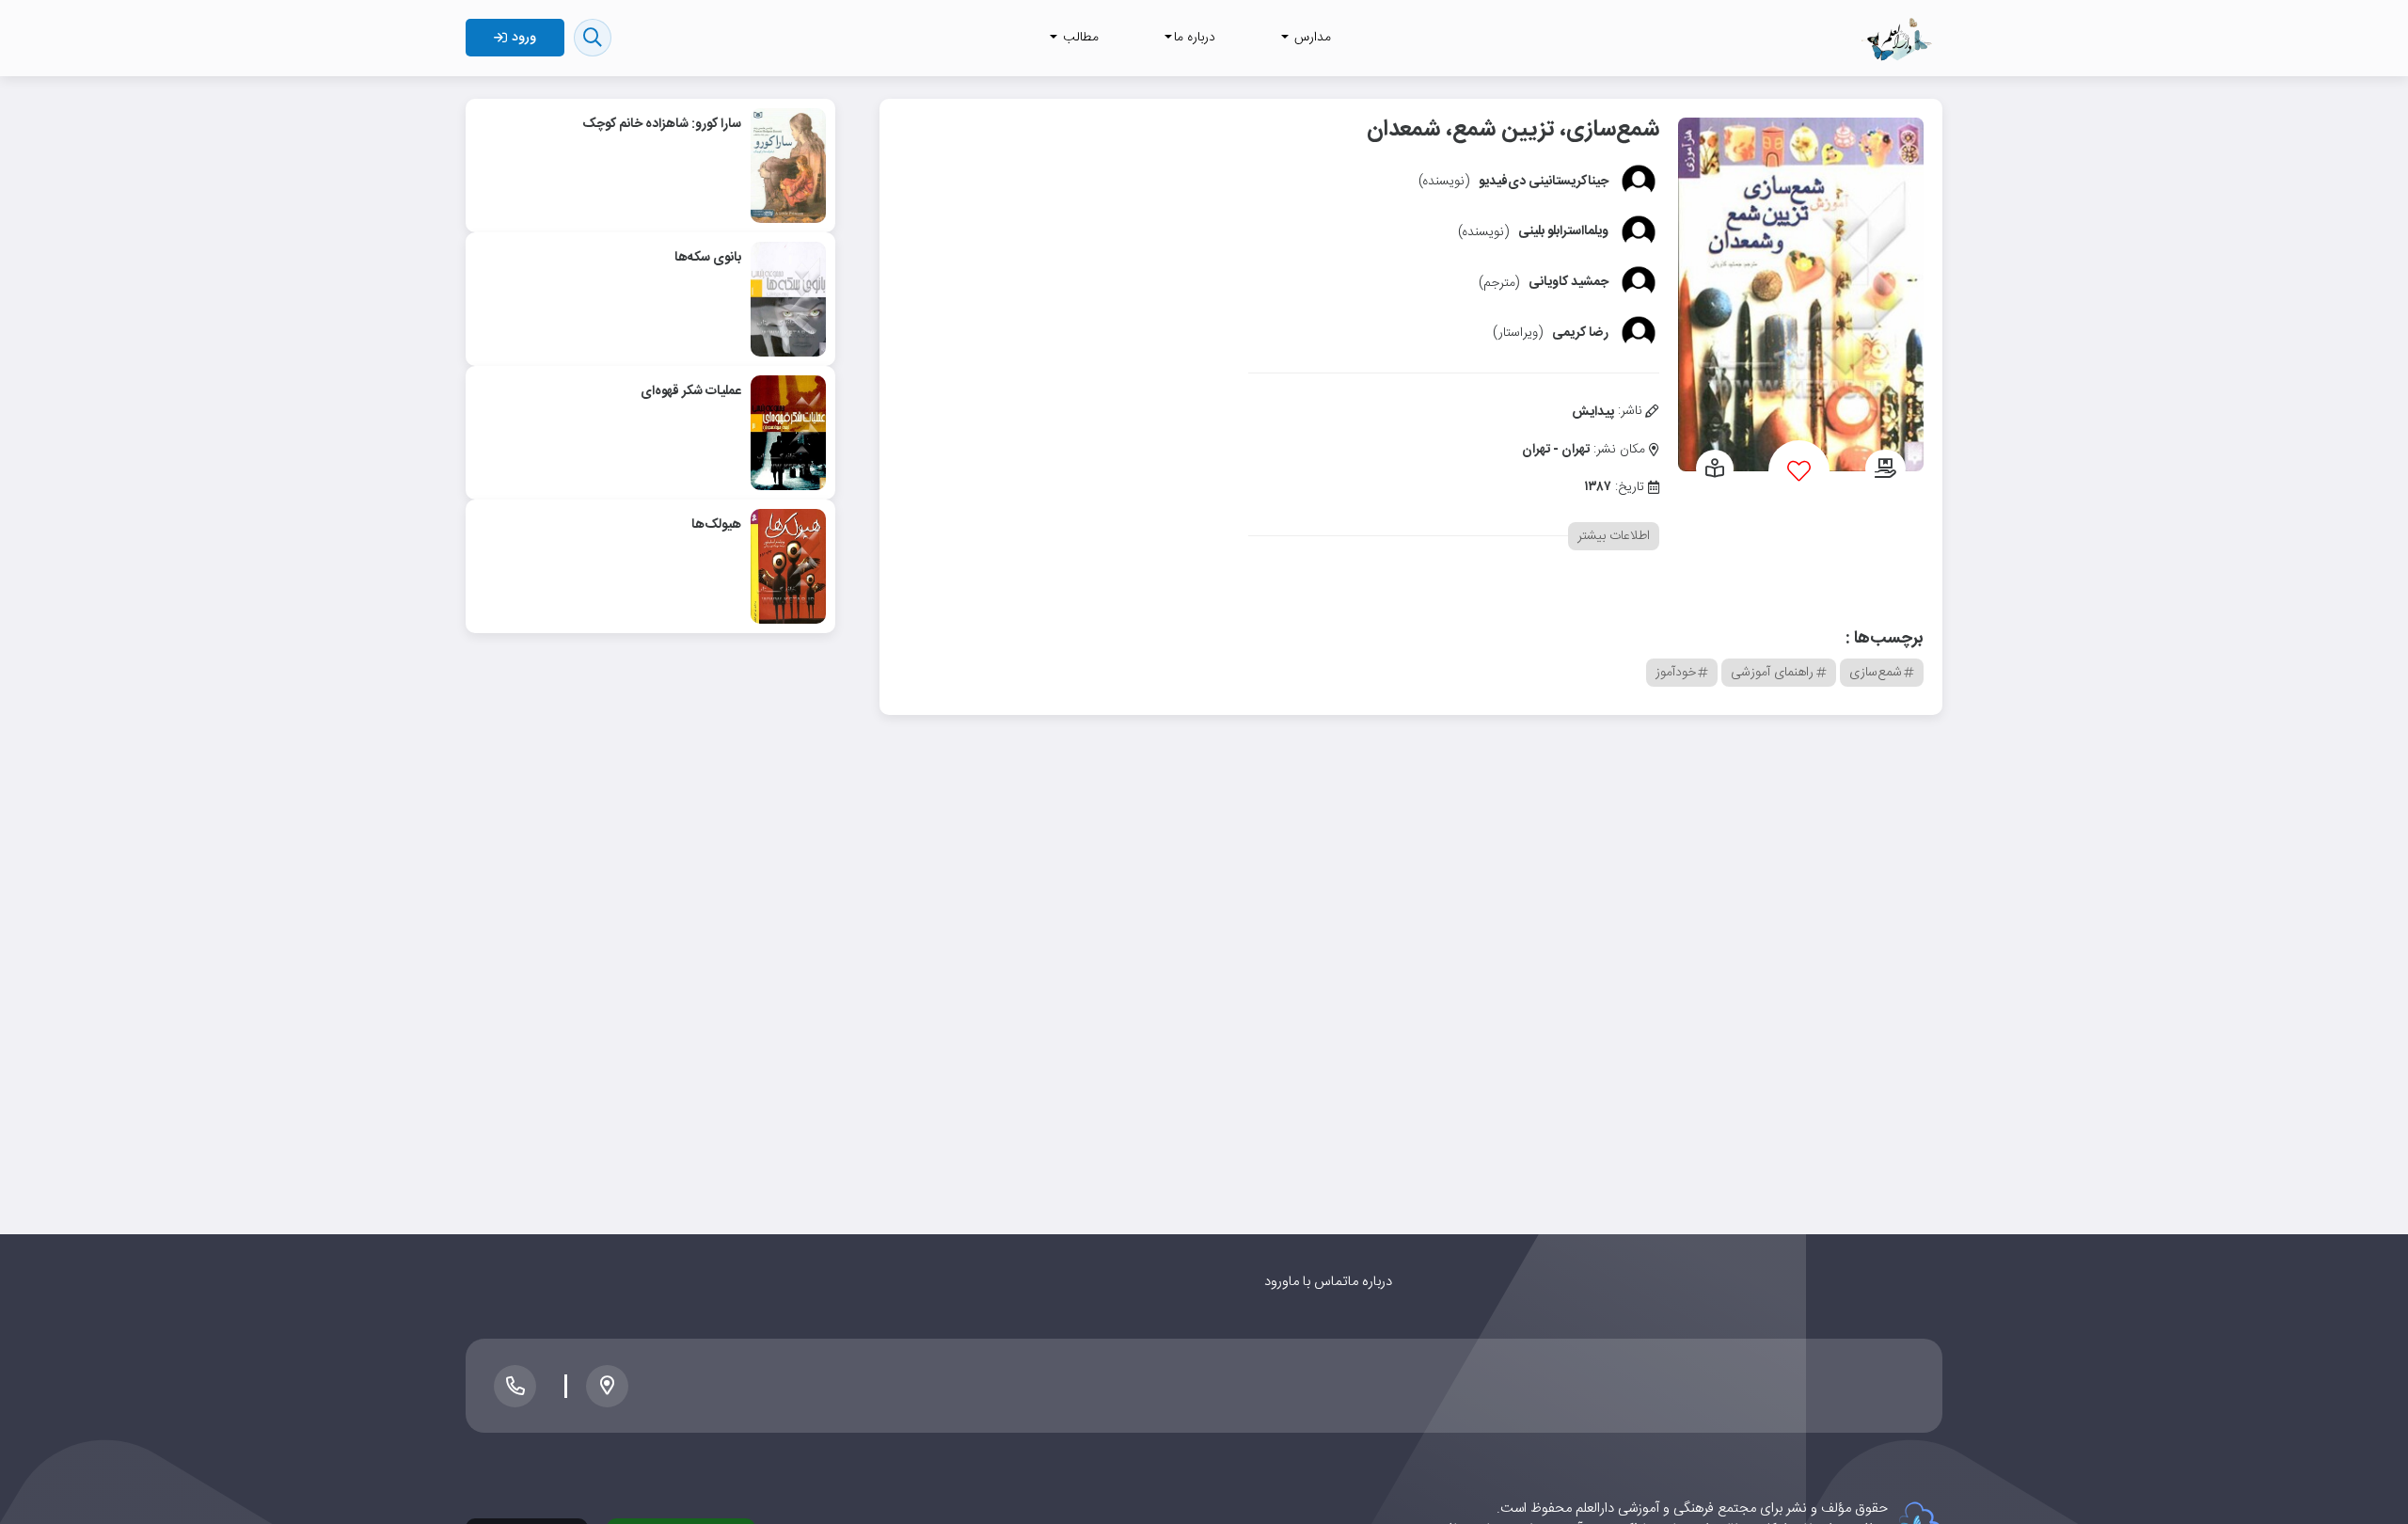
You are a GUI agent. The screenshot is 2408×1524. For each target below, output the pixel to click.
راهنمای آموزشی (1772, 673)
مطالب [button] (1079, 38)
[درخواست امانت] (1885, 470)
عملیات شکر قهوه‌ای (691, 391)
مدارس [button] (1311, 38)
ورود (1276, 1282)
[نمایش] (1715, 470)
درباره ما (1370, 1282)
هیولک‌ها (716, 525)
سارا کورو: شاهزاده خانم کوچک (662, 124)
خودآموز (1676, 673)
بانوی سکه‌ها (708, 258)
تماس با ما (1318, 1282)
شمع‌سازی (1876, 673)
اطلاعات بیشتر (1614, 536)
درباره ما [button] (1195, 38)
